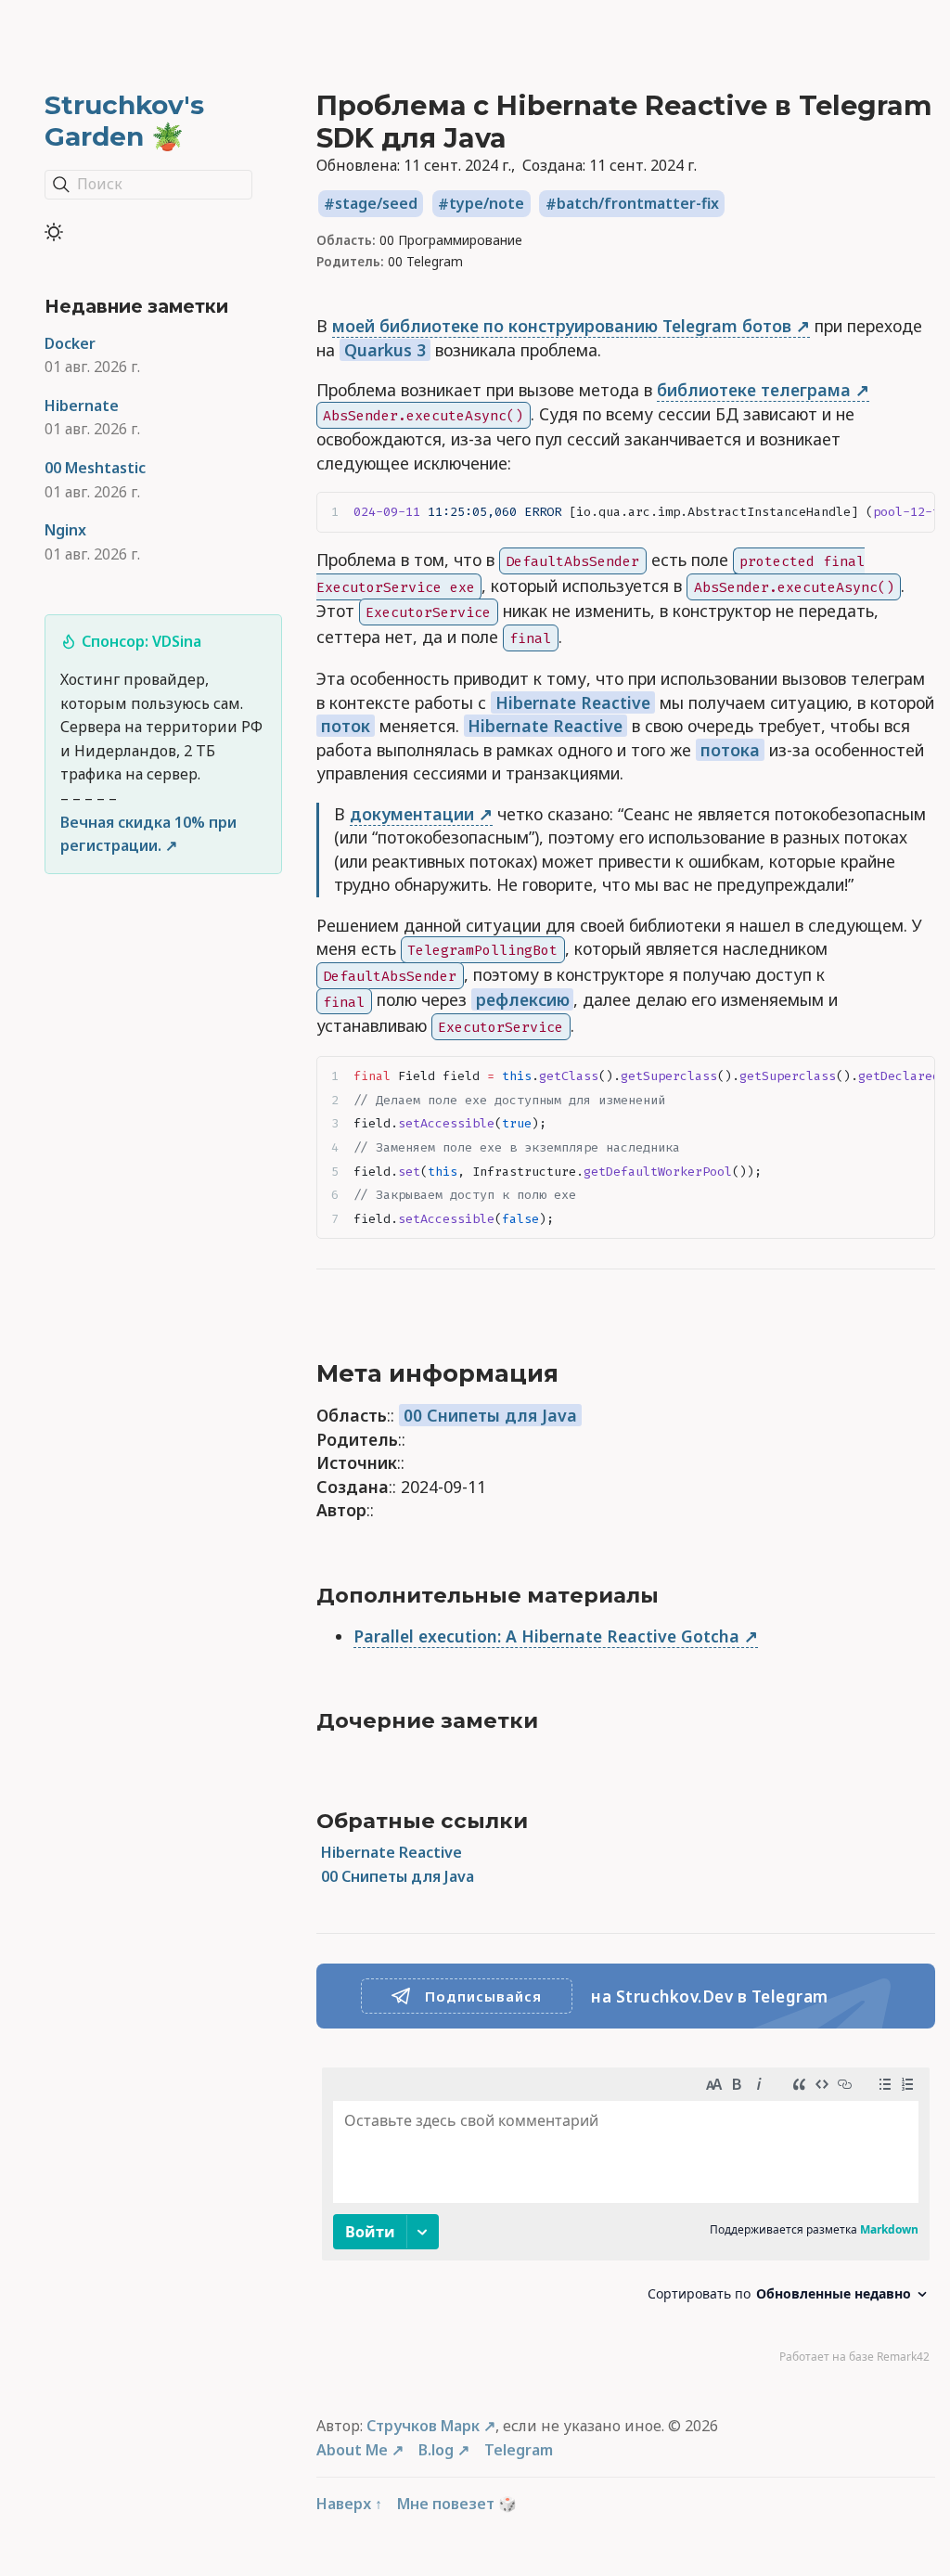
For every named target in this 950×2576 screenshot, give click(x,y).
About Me (352, 2450)
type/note (487, 204)
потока (730, 750)
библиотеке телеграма (754, 390)
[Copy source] (915, 512)
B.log (436, 2450)
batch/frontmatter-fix (638, 204)
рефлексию (523, 999)
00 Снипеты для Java (490, 1415)
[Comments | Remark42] (626, 2220)
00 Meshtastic (95, 468)
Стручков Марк (423, 2426)
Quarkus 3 (385, 350)
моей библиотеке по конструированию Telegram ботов (562, 326)
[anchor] (579, 1374)
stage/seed (376, 204)
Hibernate (82, 406)
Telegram (519, 2450)
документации (412, 814)
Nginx (65, 530)
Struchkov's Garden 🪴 (124, 121)
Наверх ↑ (349, 2504)
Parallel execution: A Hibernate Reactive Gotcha (546, 1636)
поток (346, 726)
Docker (70, 343)
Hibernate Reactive (573, 702)
